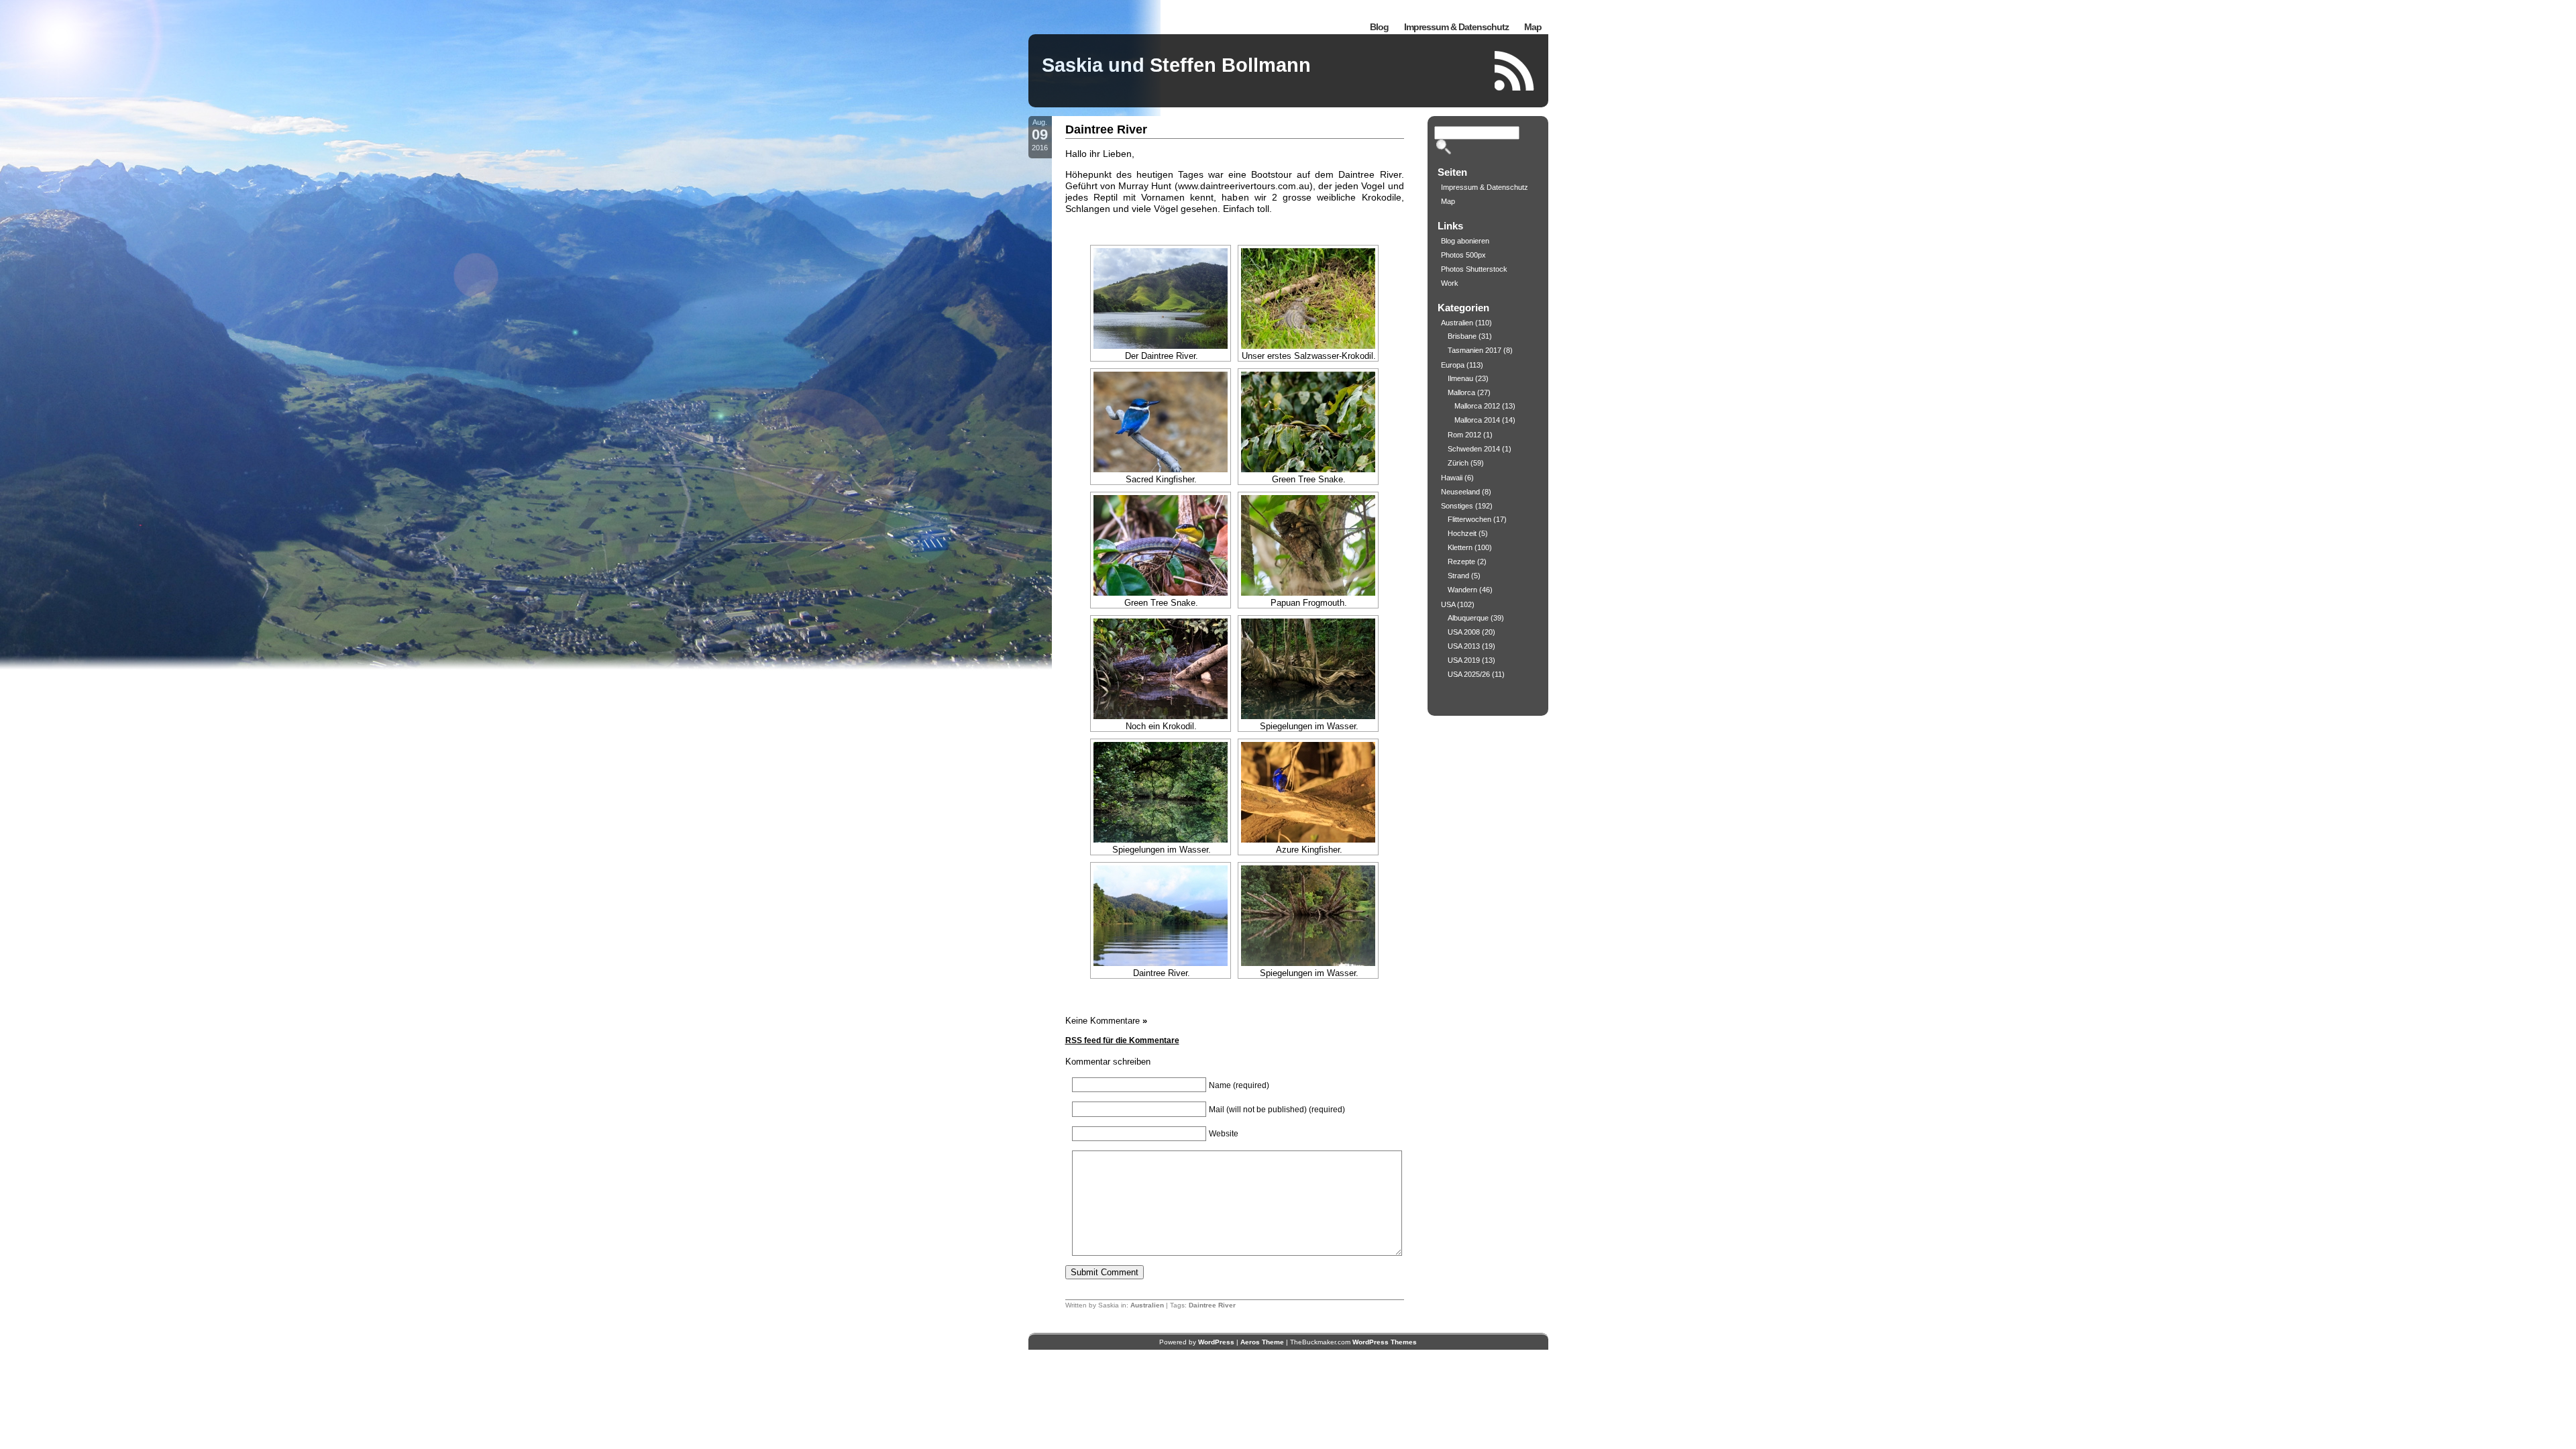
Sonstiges (1457, 506)
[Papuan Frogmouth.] (1308, 545)
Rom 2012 (1464, 435)
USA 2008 (1464, 632)
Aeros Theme (1262, 1342)
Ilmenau (1460, 378)
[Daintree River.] (1161, 916)
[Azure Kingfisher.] (1308, 792)
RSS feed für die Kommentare (1122, 1040)
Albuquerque (1468, 618)
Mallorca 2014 (1477, 420)
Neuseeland (1460, 492)
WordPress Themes (1385, 1342)
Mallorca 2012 (1477, 406)
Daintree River (1106, 129)
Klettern (1460, 547)
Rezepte (1461, 561)
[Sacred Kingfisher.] (1161, 422)
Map (1533, 27)
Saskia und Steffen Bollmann (1176, 65)
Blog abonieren (1465, 241)
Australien (1147, 1305)
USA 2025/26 (1469, 674)
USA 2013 (1464, 646)
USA (1448, 604)
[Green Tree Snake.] (1308, 422)
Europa (1453, 365)
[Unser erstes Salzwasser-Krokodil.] (1308, 299)
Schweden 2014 (1474, 449)
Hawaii (1452, 478)
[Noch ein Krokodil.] (1161, 669)
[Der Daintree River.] (1161, 299)
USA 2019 (1464, 660)
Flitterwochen (1469, 519)
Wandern (1462, 590)
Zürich (1458, 463)
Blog (1379, 27)
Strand (1458, 576)
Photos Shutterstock (1474, 269)
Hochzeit (1462, 533)
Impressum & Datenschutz (1456, 27)
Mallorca (1461, 392)
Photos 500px (1463, 255)
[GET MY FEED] (1515, 71)
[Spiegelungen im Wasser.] (1308, 669)
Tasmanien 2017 (1474, 350)
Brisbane (1462, 336)
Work (1450, 283)
